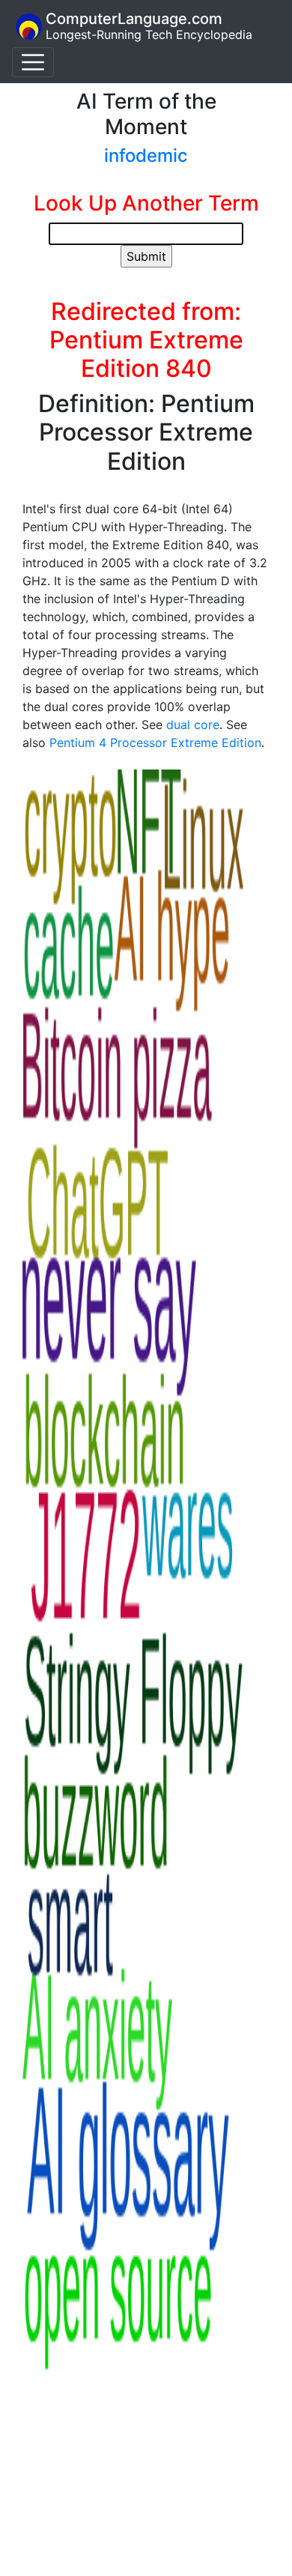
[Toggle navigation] (33, 62)
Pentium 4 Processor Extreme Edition (155, 743)
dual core (193, 725)
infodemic (146, 155)
